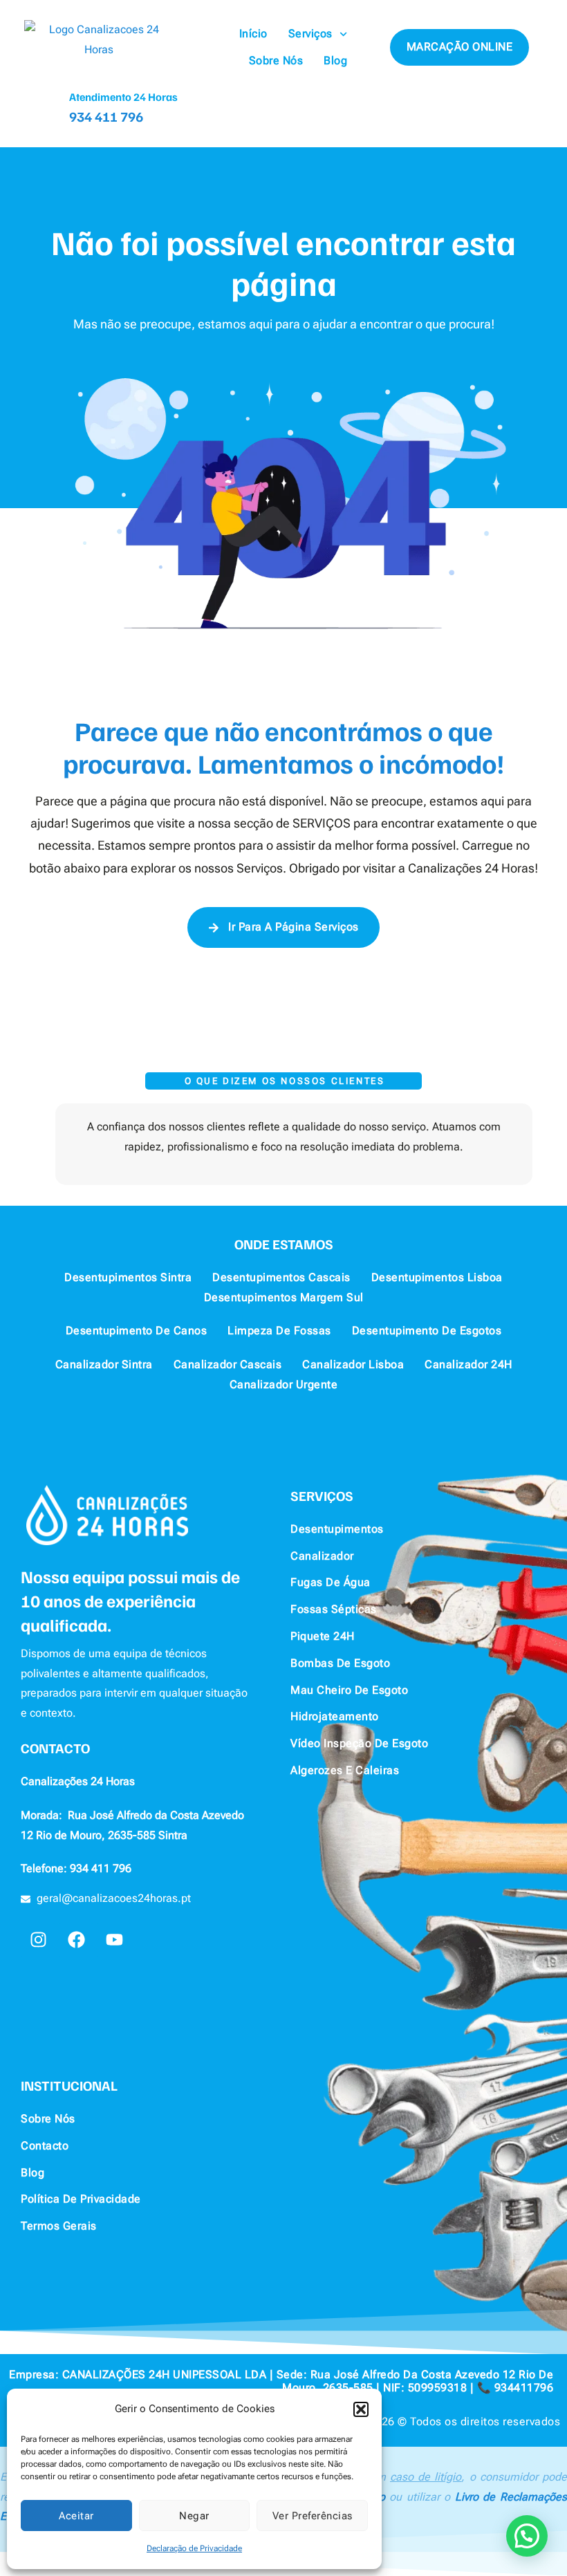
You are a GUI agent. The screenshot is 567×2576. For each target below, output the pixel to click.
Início (253, 34)
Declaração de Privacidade (194, 2548)
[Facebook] (76, 1940)
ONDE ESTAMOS (284, 1244)
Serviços (310, 34)
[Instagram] (38, 1940)
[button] (361, 2409)
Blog (335, 60)
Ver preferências (313, 2516)
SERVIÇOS (322, 1495)
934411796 (524, 2388)
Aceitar (76, 2516)
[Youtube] (114, 1940)
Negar (194, 2516)
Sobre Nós (276, 60)
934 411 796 (106, 116)
